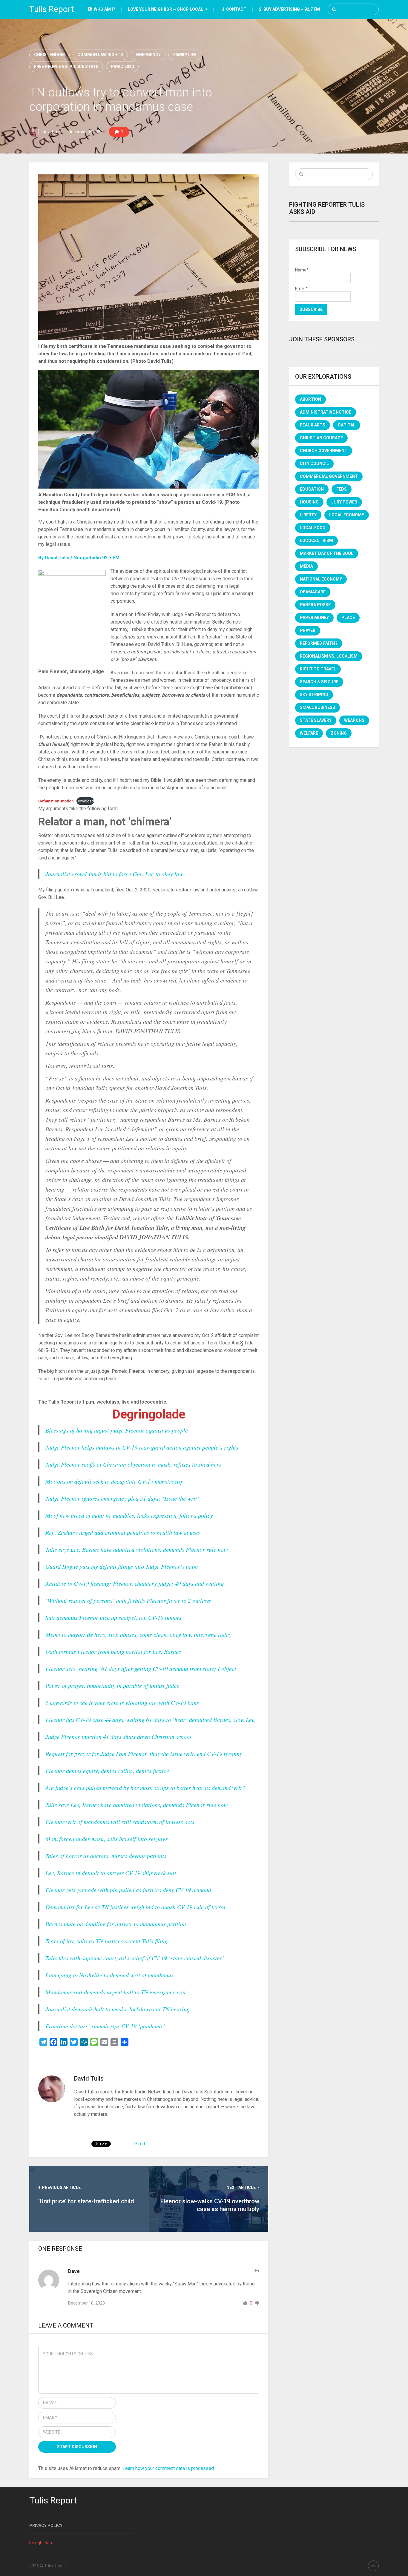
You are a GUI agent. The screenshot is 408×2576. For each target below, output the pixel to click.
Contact (236, 9)
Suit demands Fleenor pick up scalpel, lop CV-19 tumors (113, 1617)
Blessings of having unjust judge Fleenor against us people (117, 1430)
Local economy (347, 515)
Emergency (148, 55)
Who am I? (104, 9)
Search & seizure (319, 682)
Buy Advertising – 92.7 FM (291, 9)
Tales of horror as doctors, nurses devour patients (106, 1856)
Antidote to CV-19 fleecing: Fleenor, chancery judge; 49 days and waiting (135, 1583)
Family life (185, 55)
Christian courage (321, 438)
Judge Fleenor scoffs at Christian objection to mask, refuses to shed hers (133, 1464)
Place (348, 618)
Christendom (49, 55)
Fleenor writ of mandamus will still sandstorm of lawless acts (120, 1822)
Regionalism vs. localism (329, 656)
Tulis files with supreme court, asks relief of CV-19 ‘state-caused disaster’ (135, 1958)
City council (314, 463)
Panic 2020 (122, 67)
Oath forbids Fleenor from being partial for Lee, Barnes (113, 1651)
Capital (347, 425)
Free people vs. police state (66, 67)
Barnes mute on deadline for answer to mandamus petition (116, 1924)
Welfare (309, 733)
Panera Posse (315, 605)
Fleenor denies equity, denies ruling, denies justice (107, 1771)
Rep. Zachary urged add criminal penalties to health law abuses (123, 1532)
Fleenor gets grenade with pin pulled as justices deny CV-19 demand (128, 1890)
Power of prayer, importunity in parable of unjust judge (112, 1685)
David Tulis (52, 132)
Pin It (140, 2144)
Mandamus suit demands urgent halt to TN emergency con (115, 1992)
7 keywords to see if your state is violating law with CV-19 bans (122, 1703)
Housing (309, 502)
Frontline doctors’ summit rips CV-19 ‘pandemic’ (105, 2026)
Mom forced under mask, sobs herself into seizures (107, 1839)
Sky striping (314, 695)
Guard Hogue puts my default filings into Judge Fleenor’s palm (122, 1566)
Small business (317, 707)
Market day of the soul (327, 553)
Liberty (308, 515)
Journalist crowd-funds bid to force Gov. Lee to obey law (114, 874)
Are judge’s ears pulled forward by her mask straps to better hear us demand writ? (145, 1788)
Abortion (310, 399)
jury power (344, 502)
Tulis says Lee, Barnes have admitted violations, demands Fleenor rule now (136, 1549)
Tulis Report (52, 9)
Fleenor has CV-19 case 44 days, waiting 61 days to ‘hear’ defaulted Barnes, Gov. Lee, (151, 1720)
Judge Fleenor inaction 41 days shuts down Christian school (118, 1737)
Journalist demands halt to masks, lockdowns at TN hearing (118, 2009)
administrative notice (326, 412)
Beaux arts (313, 425)
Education (312, 489)
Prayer (308, 630)
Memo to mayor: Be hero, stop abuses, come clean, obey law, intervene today (138, 1634)
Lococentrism (316, 541)
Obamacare (313, 592)
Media (306, 566)
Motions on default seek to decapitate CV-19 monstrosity (114, 1481)
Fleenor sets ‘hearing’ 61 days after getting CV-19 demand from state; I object (141, 1668)
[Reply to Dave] (257, 2271)
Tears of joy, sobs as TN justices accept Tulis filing (106, 1941)
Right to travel (318, 669)
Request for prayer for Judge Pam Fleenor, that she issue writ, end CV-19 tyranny (144, 1754)
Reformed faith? (319, 643)
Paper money (314, 618)
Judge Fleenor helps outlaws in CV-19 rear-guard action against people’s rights (142, 1447)
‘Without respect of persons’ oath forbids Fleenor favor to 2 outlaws (128, 1600)
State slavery (316, 720)
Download (85, 801)
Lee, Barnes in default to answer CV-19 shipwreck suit (111, 1873)
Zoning (339, 733)
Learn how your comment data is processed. (169, 2468)
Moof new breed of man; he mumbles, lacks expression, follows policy (129, 1515)
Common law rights (100, 55)
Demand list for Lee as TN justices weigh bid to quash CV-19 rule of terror (136, 1907)
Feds (342, 489)
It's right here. (42, 2543)
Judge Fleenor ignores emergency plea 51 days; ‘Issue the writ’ (122, 1498)
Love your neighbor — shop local (165, 9)
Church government (324, 451)
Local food (313, 528)
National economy (321, 579)
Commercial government (329, 476)
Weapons (354, 720)
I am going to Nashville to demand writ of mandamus (109, 1975)
